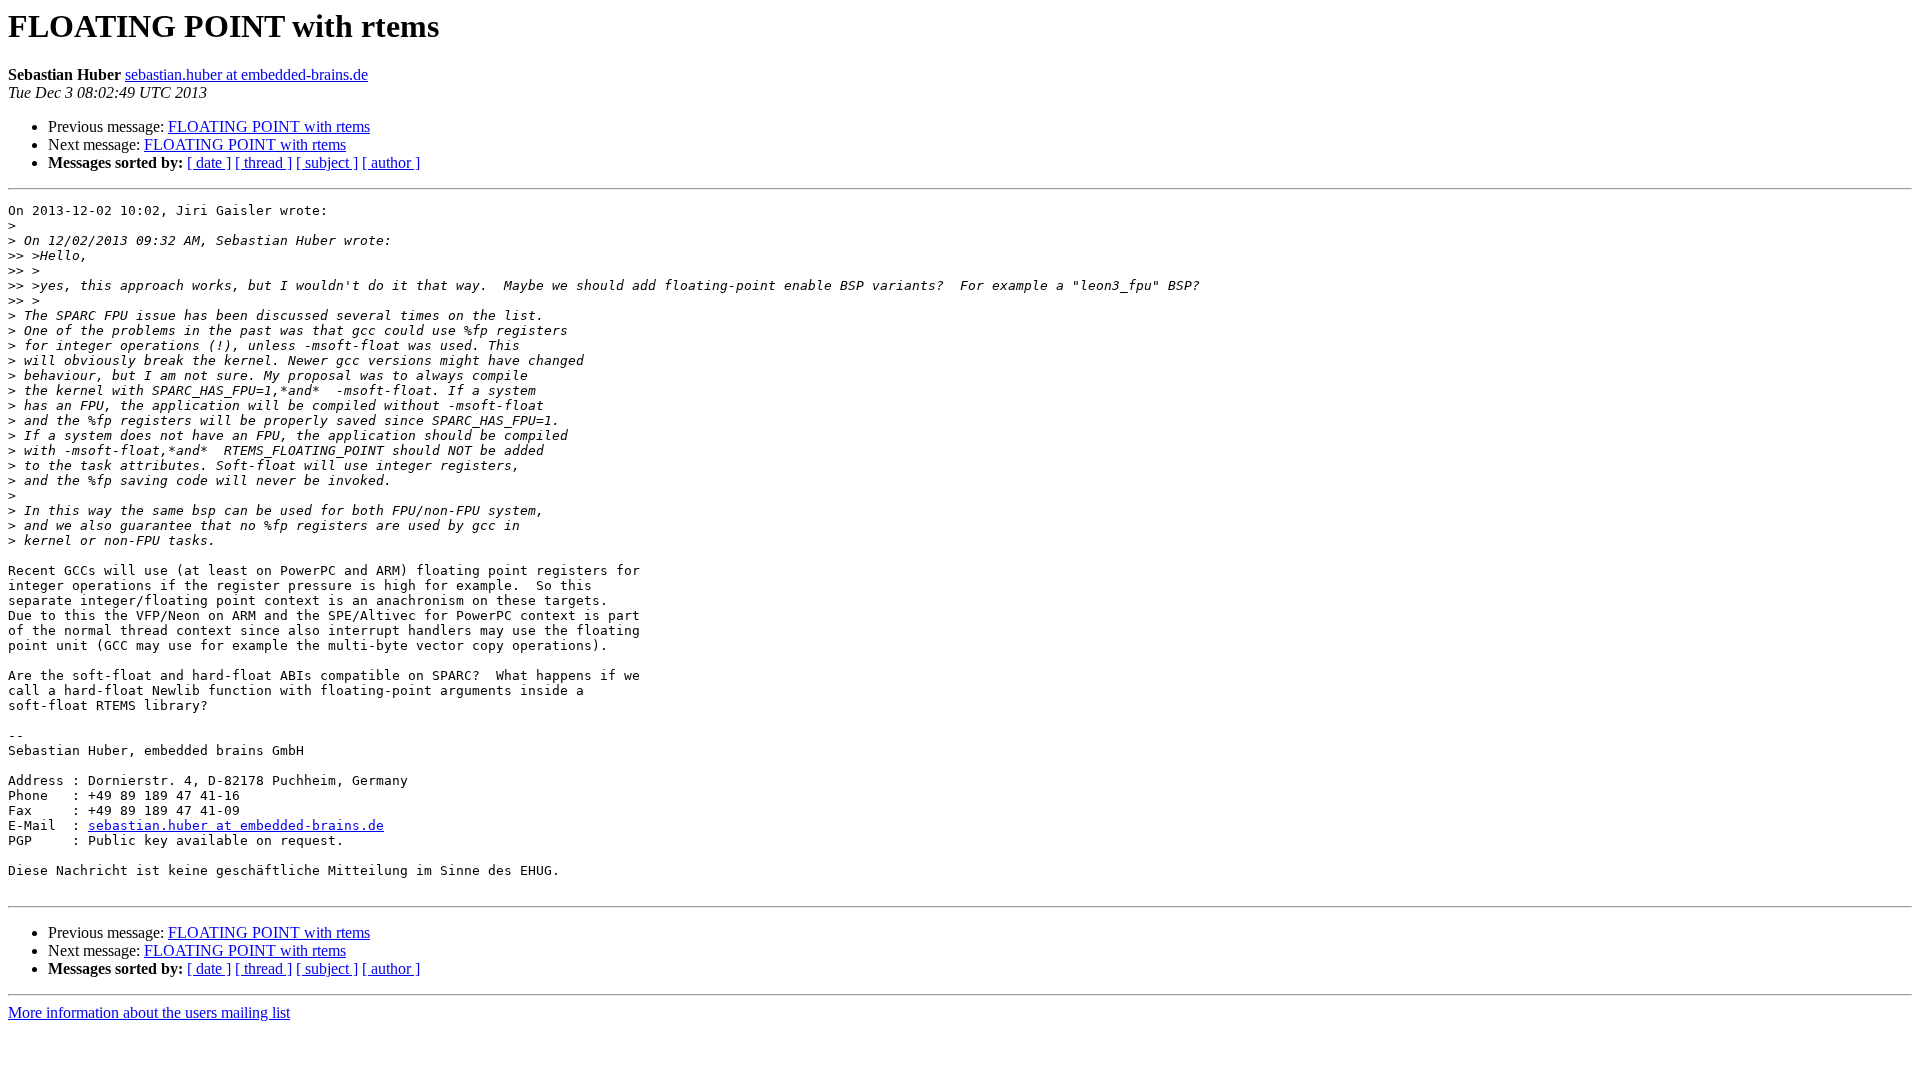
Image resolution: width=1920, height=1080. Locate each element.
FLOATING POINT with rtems (269, 126)
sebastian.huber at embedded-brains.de (246, 74)
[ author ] (391, 162)
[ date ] (209, 162)
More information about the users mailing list (149, 1012)
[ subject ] (327, 162)
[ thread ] (263, 162)
